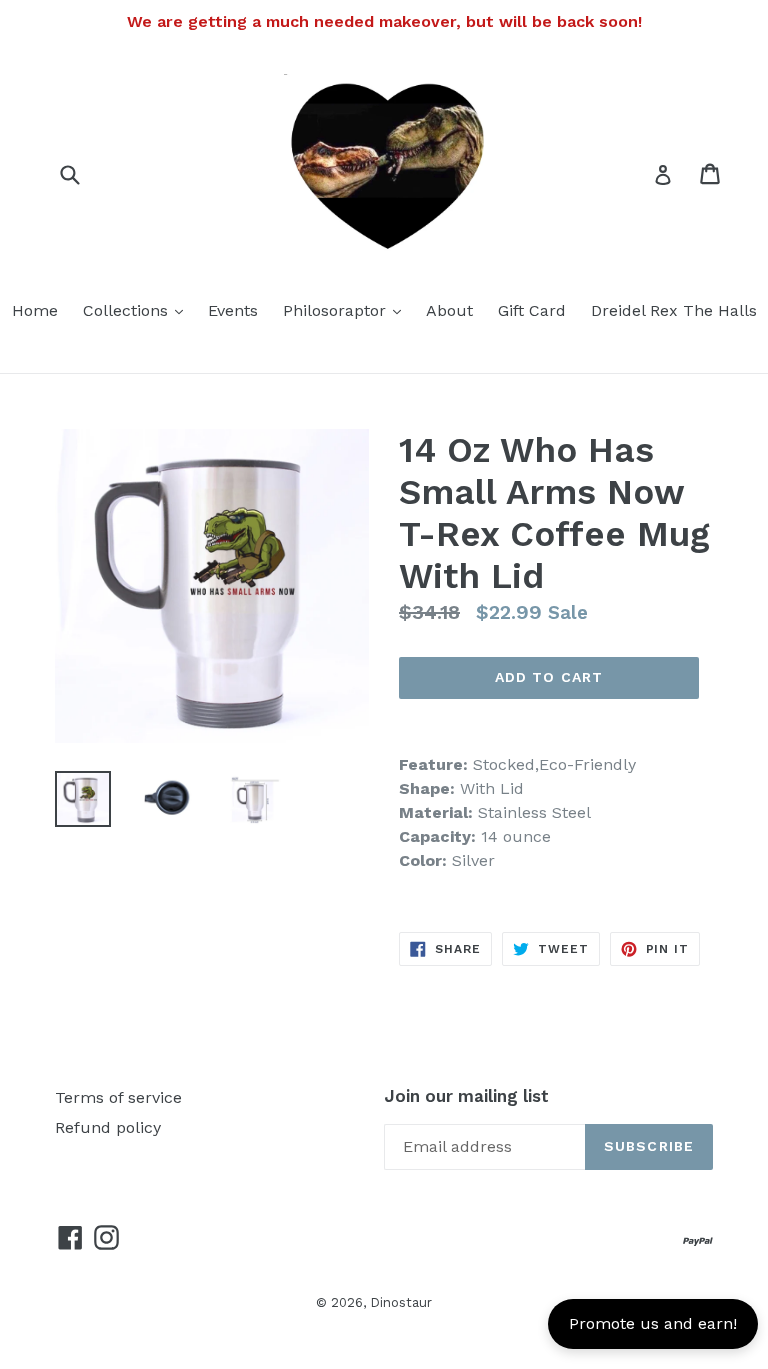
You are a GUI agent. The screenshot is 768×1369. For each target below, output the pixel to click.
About (449, 310)
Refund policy (108, 1127)
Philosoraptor (347, 310)
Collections (138, 310)
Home (35, 310)
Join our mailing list (466, 1096)
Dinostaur (401, 1302)
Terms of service (118, 1097)
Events (233, 310)
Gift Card (532, 310)
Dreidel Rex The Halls (674, 310)
